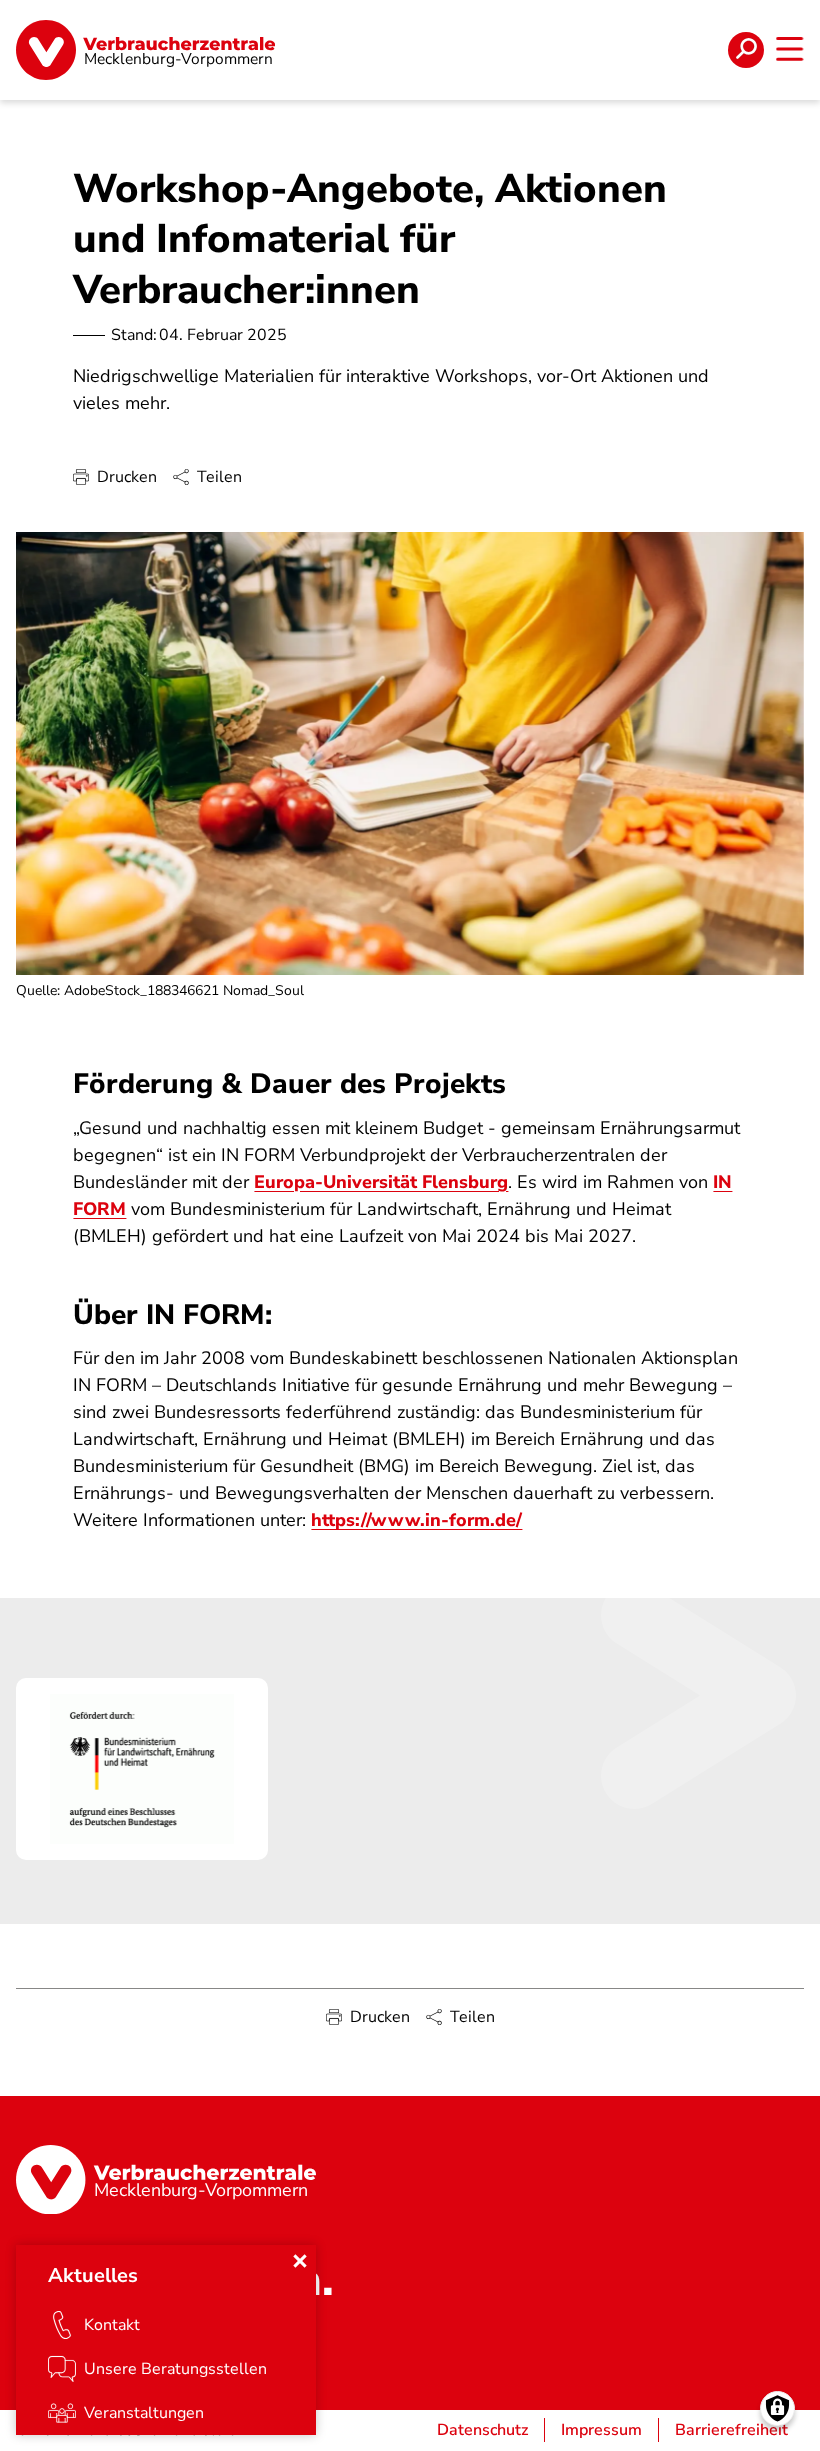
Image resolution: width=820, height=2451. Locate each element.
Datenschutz (482, 2430)
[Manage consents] (777, 2408)
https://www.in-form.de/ (416, 1520)
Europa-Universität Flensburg (381, 1182)
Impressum (601, 2430)
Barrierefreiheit (731, 2430)
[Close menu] (300, 2261)
